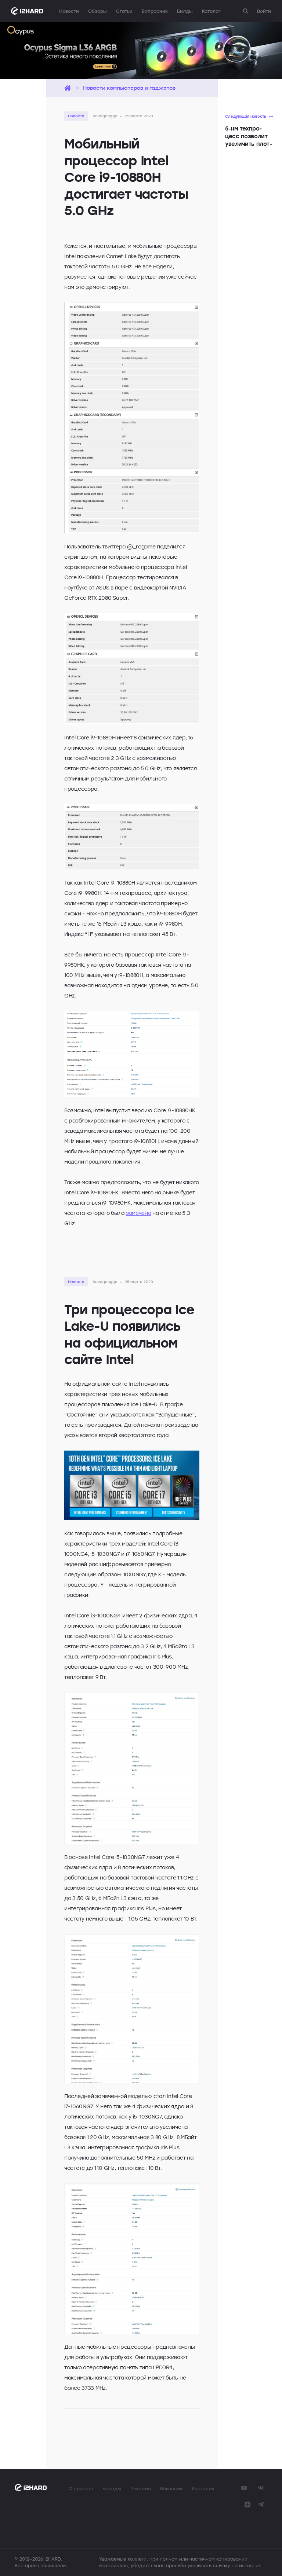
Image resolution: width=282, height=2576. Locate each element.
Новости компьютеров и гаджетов (129, 88)
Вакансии (171, 2488)
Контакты (203, 2488)
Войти (264, 11)
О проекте (81, 2488)
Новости (69, 11)
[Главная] (68, 88)
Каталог (211, 11)
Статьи (124, 11)
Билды (185, 11)
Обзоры (97, 11)
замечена (139, 1213)
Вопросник (155, 11)
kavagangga (105, 116)
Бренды (112, 2488)
